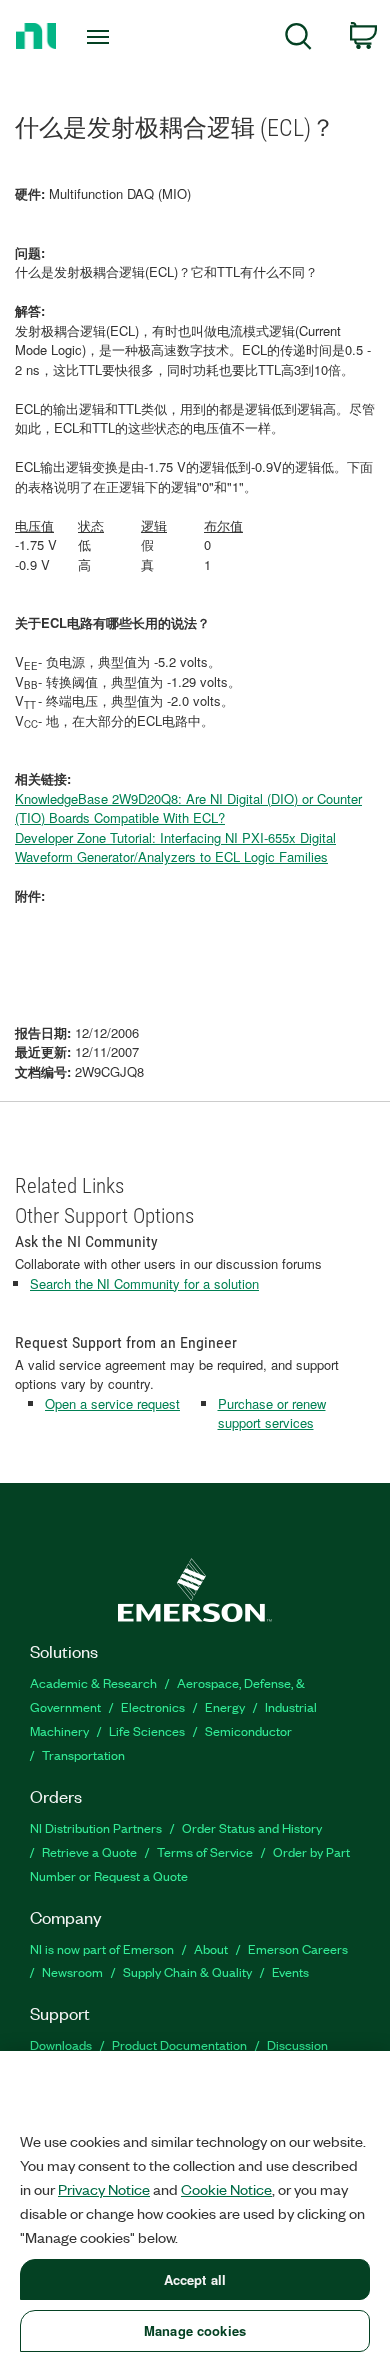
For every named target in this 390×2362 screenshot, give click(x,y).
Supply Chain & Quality (187, 1971)
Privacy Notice (104, 2189)
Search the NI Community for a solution (144, 1283)
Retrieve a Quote (89, 1851)
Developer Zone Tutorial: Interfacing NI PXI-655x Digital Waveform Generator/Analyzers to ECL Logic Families (175, 847)
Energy (225, 1706)
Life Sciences (147, 1730)
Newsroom (72, 1971)
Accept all (195, 2279)
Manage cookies (195, 2330)
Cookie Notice (226, 2189)
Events (290, 1971)
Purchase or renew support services (272, 1413)
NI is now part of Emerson (102, 1948)
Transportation (83, 1754)
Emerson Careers (298, 1948)
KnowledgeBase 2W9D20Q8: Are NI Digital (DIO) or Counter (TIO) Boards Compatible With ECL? (188, 808)
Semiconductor (248, 1730)
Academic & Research (93, 1682)
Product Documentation (179, 2044)
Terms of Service (205, 1851)
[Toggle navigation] (101, 37)
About (211, 1948)
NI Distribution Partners (96, 1827)
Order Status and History (252, 1827)
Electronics (153, 1706)
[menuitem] (298, 39)
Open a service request (112, 1403)
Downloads (61, 2044)
